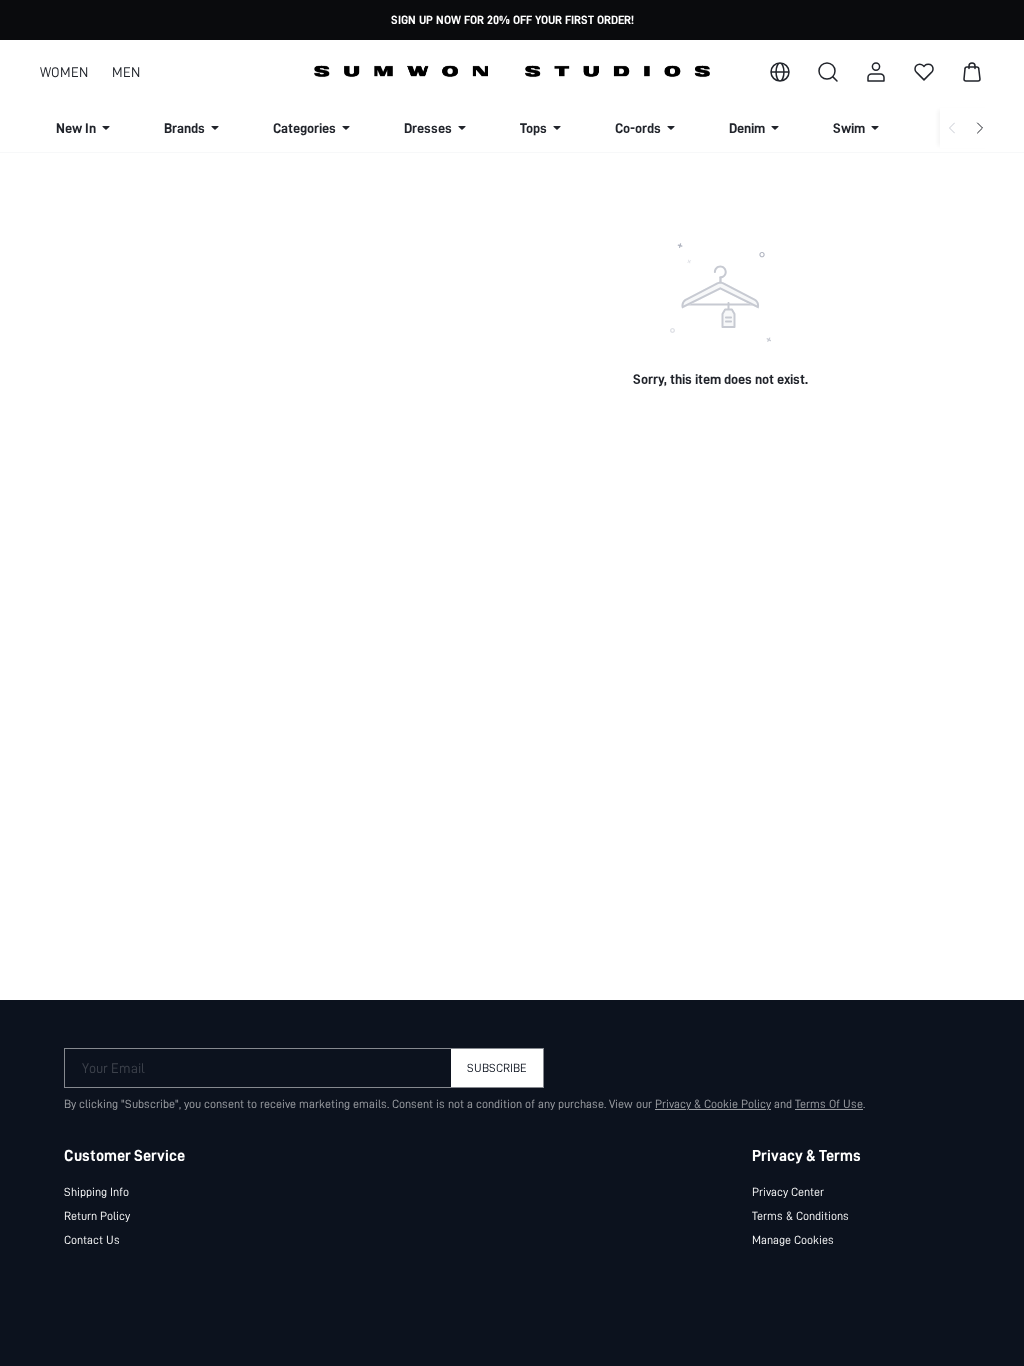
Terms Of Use (829, 1104)
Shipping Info (96, 1192)
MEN (126, 72)
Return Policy (97, 1216)
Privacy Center (788, 1192)
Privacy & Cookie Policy (713, 1104)
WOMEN (64, 72)
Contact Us (92, 1240)
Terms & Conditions (800, 1216)
